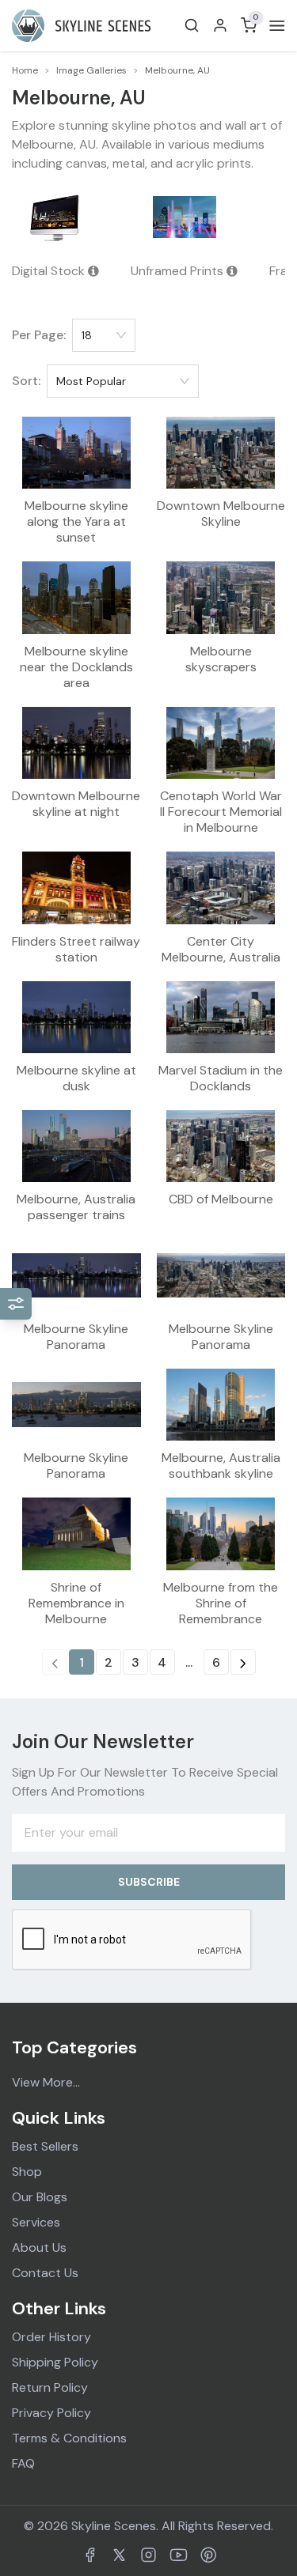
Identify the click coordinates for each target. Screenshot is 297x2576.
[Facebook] (90, 2555)
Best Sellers (45, 2146)
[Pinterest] (208, 2555)
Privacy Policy (51, 2413)
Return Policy (50, 2387)
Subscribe (149, 1882)
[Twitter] (119, 2555)
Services (36, 2222)
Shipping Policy (55, 2362)
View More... (46, 2082)
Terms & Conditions (69, 2438)
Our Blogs (40, 2197)
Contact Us (45, 2273)
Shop (27, 2172)
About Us (39, 2247)
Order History (51, 2337)
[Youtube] (179, 2555)
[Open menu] (274, 26)
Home (25, 70)
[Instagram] (148, 2555)
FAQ (23, 2463)
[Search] (192, 25)
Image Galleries (91, 70)
